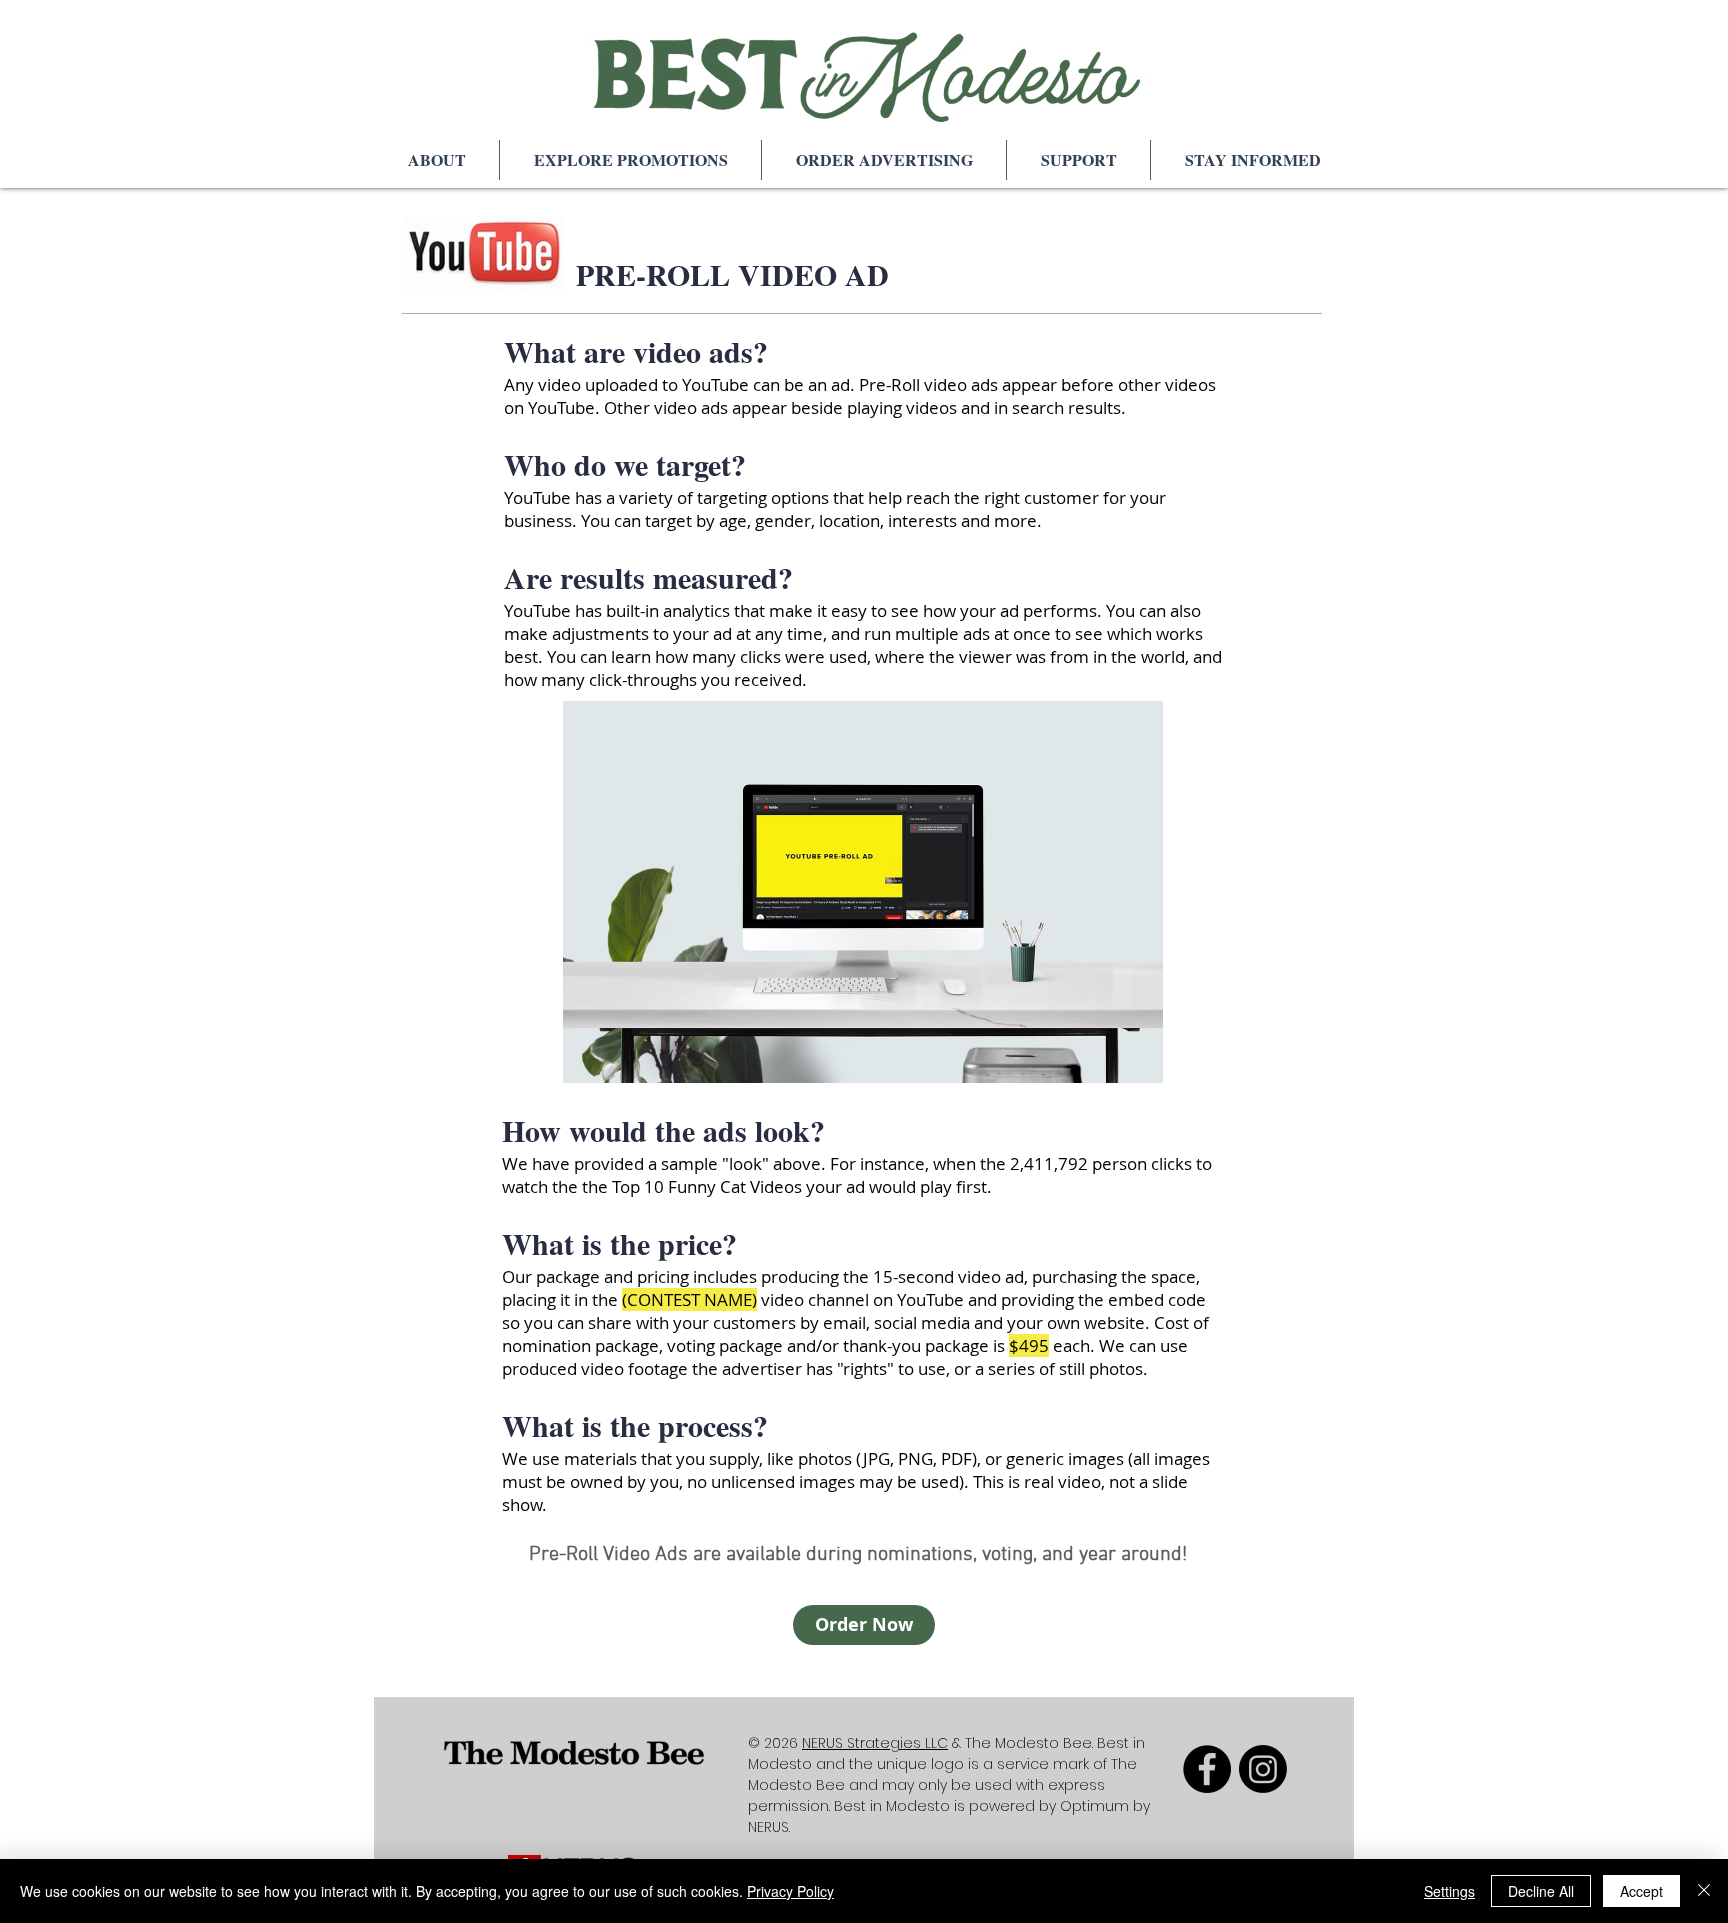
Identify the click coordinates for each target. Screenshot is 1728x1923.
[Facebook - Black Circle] (1207, 1769)
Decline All (1541, 1891)
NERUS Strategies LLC (875, 1743)
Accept (1641, 1891)
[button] (436, 160)
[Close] (1704, 1891)
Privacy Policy (790, 1891)
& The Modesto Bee (1020, 1743)
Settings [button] (1449, 1891)
